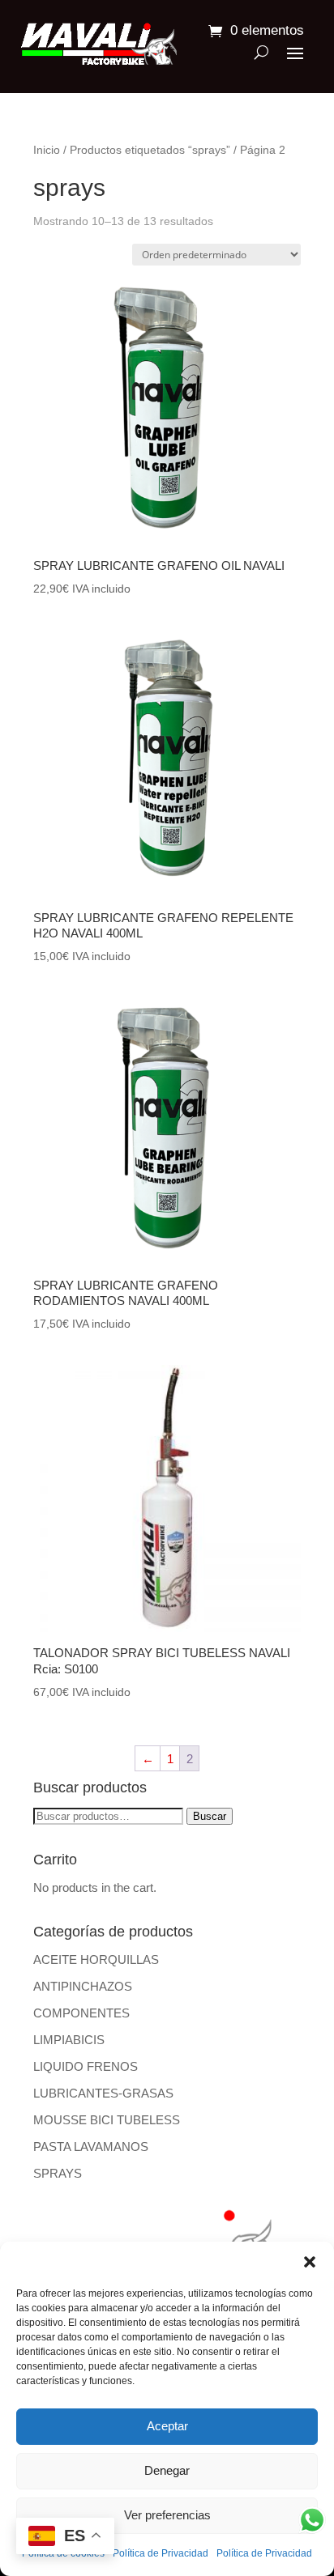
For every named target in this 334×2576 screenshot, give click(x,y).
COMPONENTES (81, 2013)
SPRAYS (58, 2173)
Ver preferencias (167, 2515)
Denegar (167, 2470)
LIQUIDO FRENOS (86, 2066)
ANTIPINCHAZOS (83, 1986)
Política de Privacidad (161, 2553)
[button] (310, 2262)
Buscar (210, 1816)
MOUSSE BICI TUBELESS (107, 2120)
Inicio (47, 150)
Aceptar (167, 2426)
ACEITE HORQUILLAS (96, 1960)
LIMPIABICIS (69, 2040)
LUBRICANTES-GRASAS (103, 2093)
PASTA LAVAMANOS (91, 2147)
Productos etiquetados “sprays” (150, 150)
